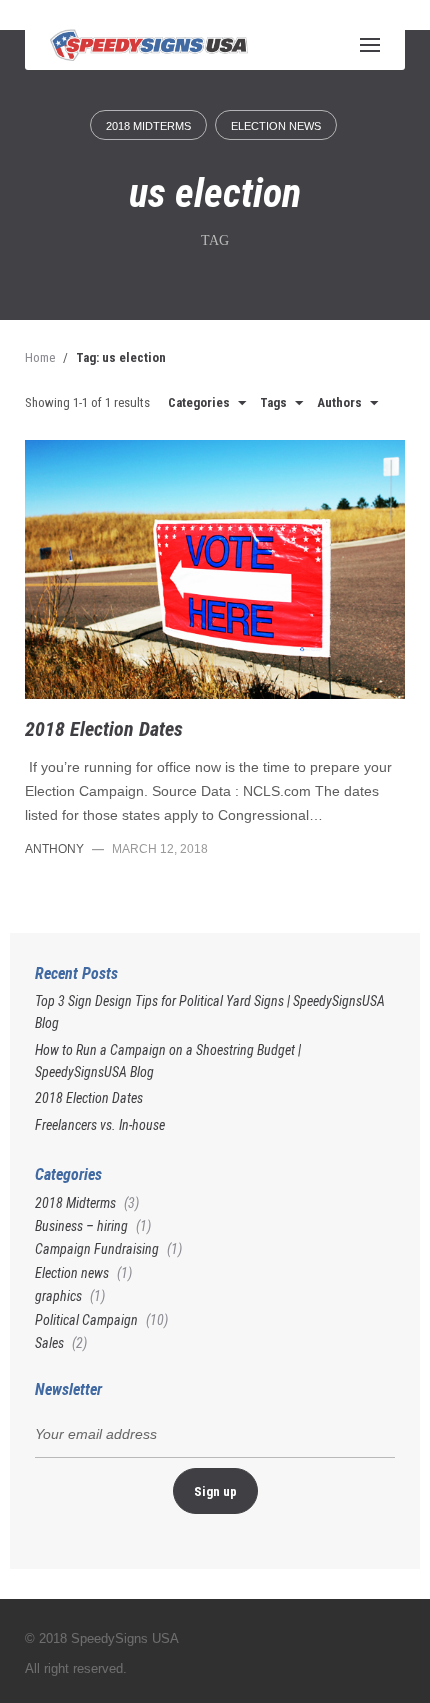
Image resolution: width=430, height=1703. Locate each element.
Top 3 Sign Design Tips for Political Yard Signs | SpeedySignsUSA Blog (210, 1012)
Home (40, 357)
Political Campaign (86, 1320)
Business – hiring (81, 1226)
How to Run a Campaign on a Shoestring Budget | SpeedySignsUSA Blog (168, 1061)
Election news (276, 126)
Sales (49, 1343)
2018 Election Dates (104, 729)
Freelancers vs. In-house (100, 1125)
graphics (58, 1296)
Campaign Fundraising (97, 1249)
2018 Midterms (148, 126)
